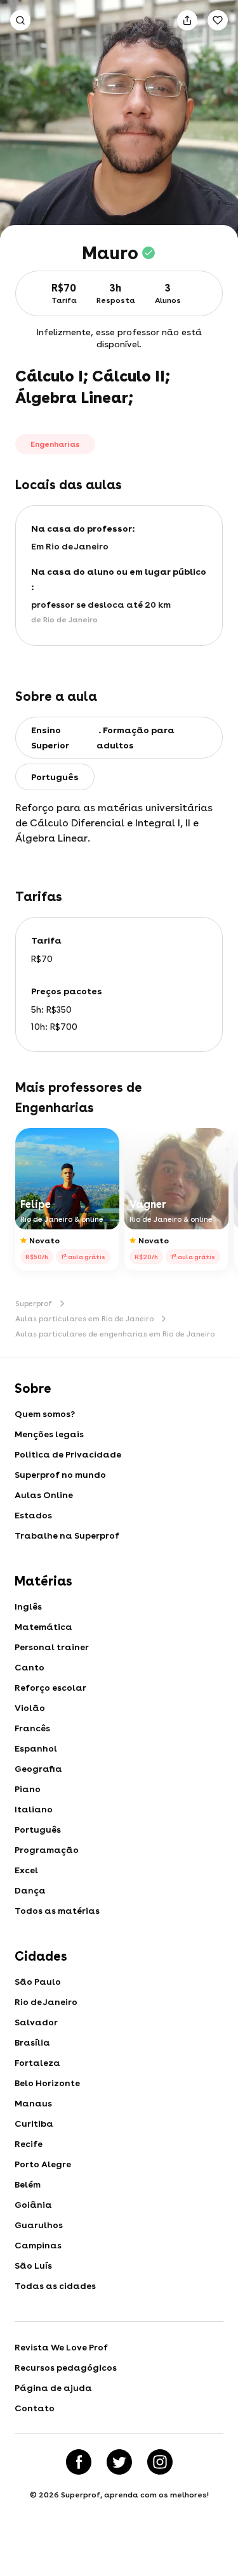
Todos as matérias (57, 1911)
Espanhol (36, 1748)
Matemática (43, 1627)
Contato (35, 2408)
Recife (29, 2144)
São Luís (33, 2265)
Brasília (32, 2042)
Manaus (33, 2103)
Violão (30, 1708)
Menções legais (49, 1434)
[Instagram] (160, 2462)
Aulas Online (44, 1495)
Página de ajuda (53, 2388)
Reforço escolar (50, 1688)
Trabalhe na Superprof (67, 1535)
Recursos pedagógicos (66, 2368)
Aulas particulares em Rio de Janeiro (84, 1319)
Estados (33, 1515)
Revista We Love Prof (61, 2347)
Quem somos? (45, 1414)
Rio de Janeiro (46, 2002)
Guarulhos (39, 2225)
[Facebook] (79, 2462)
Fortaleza (37, 2063)
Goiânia (33, 2205)
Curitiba (34, 2124)
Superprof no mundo (60, 1475)
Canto (30, 1667)
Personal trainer (52, 1647)
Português (38, 1829)
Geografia (38, 1769)
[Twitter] (119, 2462)
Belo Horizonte (47, 2083)
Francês (32, 1728)
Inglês (28, 1606)
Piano (28, 1789)
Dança (30, 1890)
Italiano (34, 1809)
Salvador (36, 2022)
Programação (47, 1850)
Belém (28, 2184)
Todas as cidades (55, 2286)
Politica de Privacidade (68, 1454)
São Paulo (38, 1982)
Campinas (38, 2245)
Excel (26, 1870)
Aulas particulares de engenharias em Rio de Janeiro (115, 1334)
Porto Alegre (43, 2164)
